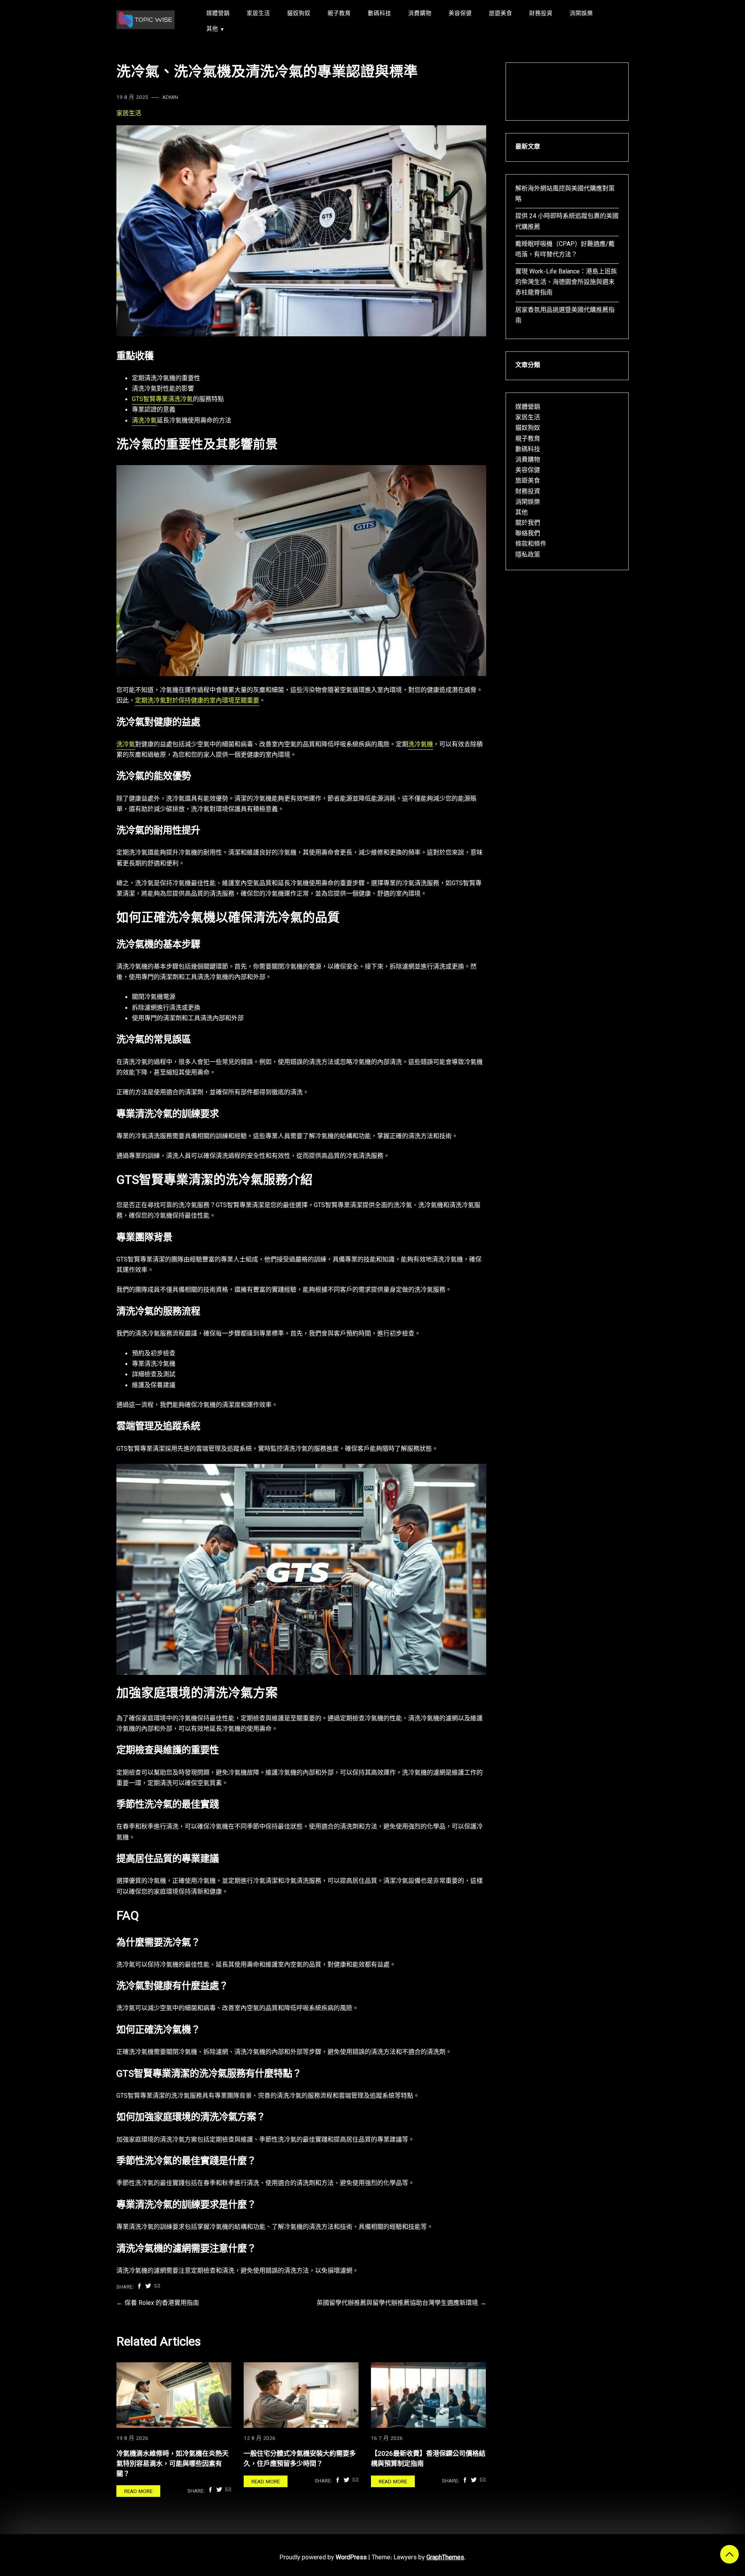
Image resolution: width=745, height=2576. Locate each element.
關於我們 (528, 523)
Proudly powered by (323, 2558)
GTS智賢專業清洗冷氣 (162, 400)
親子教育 (339, 14)
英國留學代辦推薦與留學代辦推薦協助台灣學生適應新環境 (397, 2304)
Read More (138, 2492)
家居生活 (258, 14)
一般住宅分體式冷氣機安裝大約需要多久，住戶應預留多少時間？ (300, 2459)
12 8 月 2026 (260, 2438)
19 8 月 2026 (132, 2438)
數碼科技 (379, 14)
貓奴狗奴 (299, 14)
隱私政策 (528, 555)
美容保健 (460, 14)
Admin (170, 98)
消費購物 (420, 14)
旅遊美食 (501, 14)
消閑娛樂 (581, 14)
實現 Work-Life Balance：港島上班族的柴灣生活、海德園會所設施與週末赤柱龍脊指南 (566, 283)
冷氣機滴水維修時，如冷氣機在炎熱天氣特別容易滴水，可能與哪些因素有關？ (172, 2464)
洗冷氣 (126, 745)
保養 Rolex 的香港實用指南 (162, 2304)
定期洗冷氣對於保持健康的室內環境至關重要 (197, 701)
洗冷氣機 (421, 745)
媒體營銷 (218, 14)
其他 (212, 29)
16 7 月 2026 (387, 2438)
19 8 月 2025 (132, 98)
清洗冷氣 (144, 421)
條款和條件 (531, 544)
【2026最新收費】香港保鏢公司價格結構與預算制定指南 (428, 2459)
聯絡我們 (528, 534)
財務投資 (541, 14)
